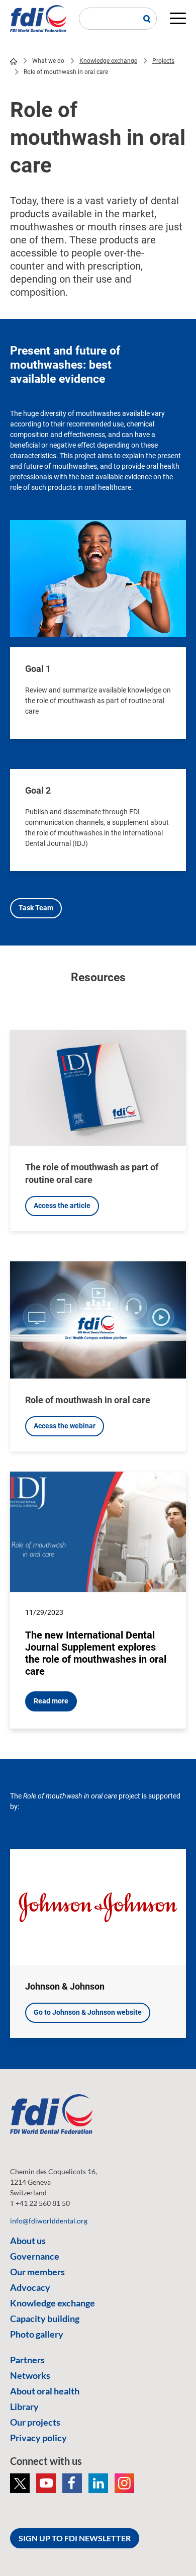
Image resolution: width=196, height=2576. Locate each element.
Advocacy (30, 2287)
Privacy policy (38, 2438)
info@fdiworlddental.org (49, 2221)
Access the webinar (65, 1426)
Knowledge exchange (108, 61)
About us (28, 2241)
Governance (35, 2256)
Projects (163, 61)
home (14, 61)
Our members (37, 2272)
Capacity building (45, 2319)
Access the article (62, 1206)
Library (24, 2407)
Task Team (36, 908)
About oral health (45, 2391)
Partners (27, 2360)
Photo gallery (37, 2334)
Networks (30, 2375)
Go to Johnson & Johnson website (88, 2012)
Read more (51, 1701)
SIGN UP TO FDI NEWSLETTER (75, 2538)
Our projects (35, 2422)
